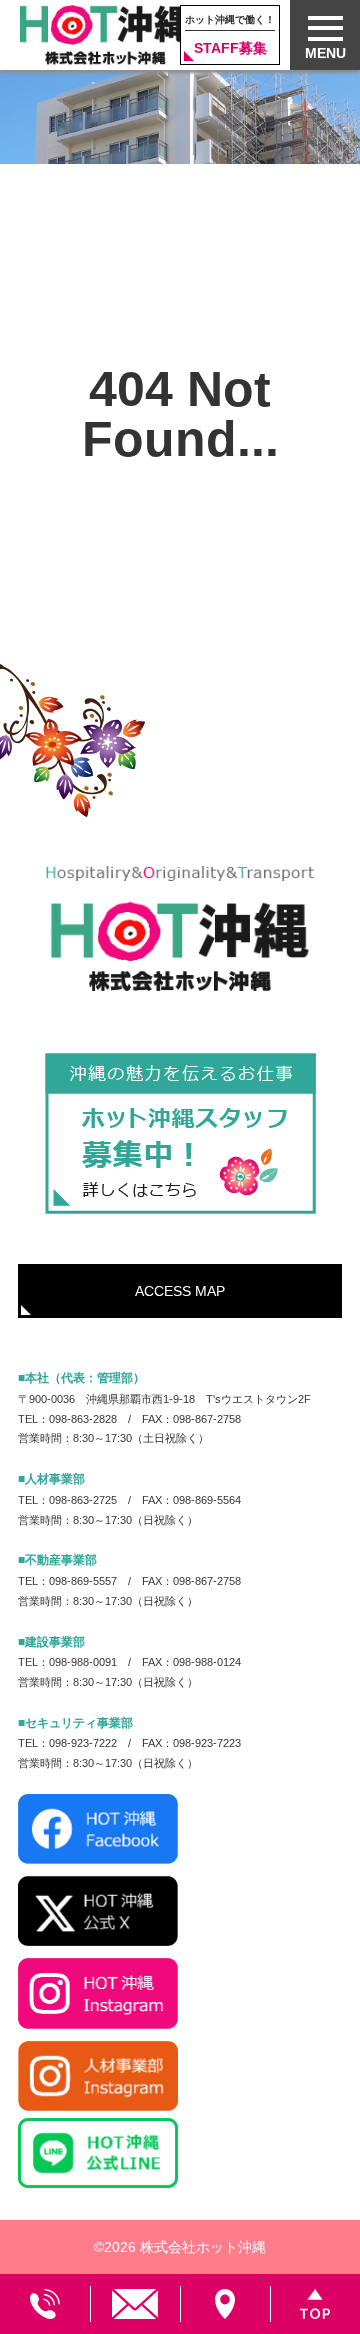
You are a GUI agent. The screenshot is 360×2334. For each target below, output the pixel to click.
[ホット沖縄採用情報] (180, 1134)
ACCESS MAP (180, 1291)
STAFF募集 (230, 35)
